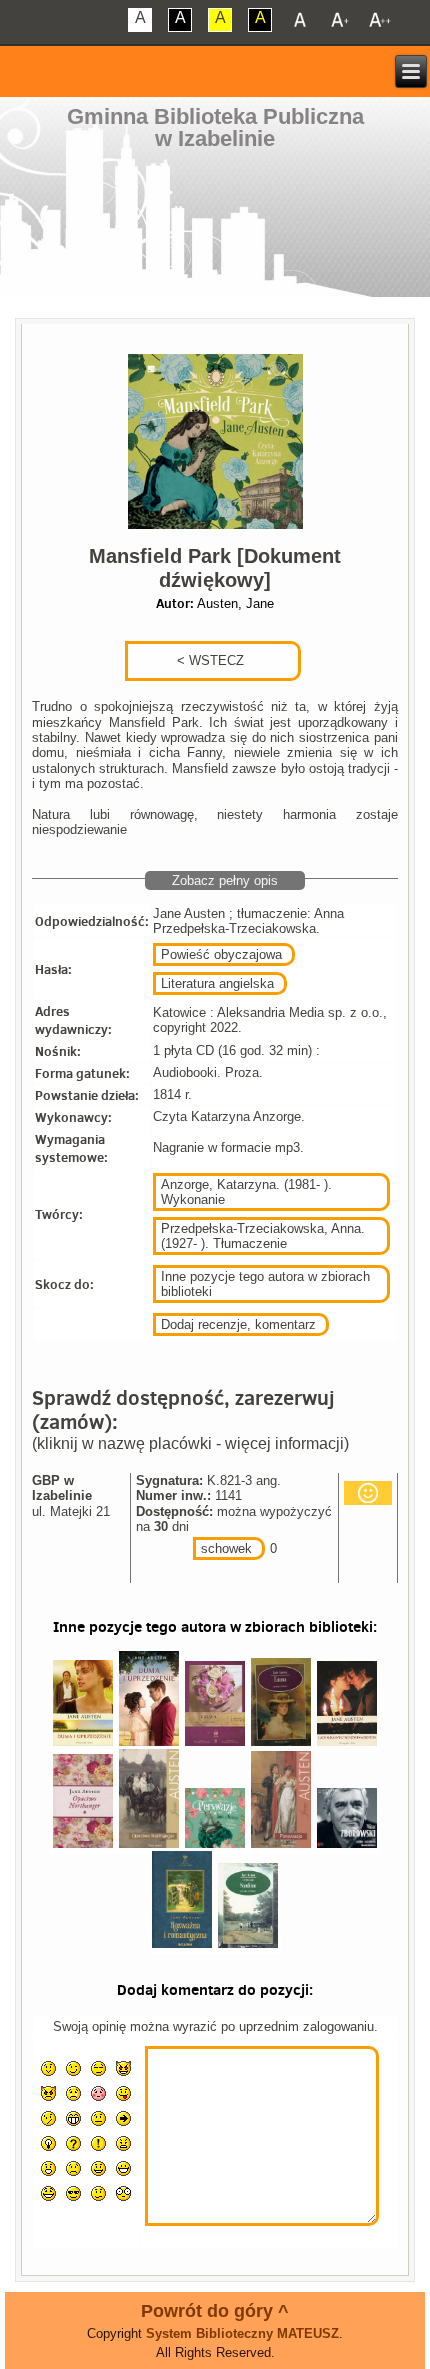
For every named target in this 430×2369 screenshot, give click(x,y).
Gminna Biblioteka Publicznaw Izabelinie (215, 127)
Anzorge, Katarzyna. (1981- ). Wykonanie (246, 1192)
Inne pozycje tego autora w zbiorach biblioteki (265, 1284)
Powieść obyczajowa (221, 954)
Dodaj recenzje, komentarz (238, 1324)
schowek (226, 1548)
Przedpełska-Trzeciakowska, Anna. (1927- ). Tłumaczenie (263, 1236)
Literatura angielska (217, 983)
